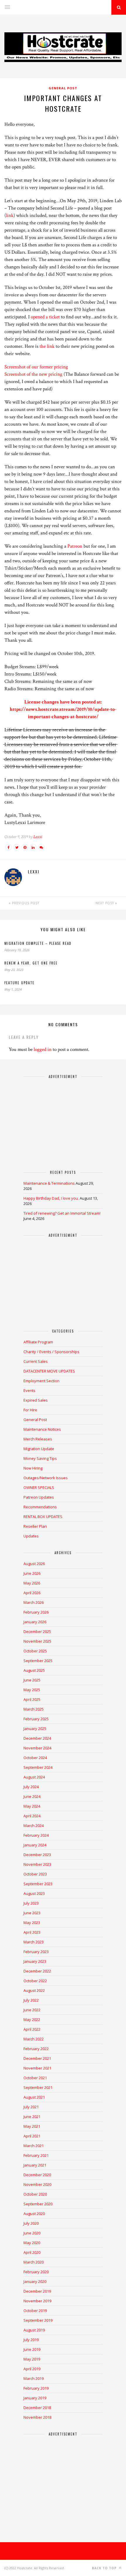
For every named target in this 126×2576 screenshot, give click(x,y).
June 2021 (32, 2117)
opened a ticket (45, 317)
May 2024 (32, 1806)
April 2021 (32, 2136)
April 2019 (32, 2369)
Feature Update (19, 983)
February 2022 (36, 2049)
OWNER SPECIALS (39, 1487)
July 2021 (31, 2107)
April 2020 (32, 2252)
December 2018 (37, 2408)
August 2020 (34, 2214)
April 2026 (32, 1593)
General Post (63, 88)
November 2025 (37, 1641)
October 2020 (35, 2194)
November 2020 (37, 2184)
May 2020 (32, 2243)
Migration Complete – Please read (38, 943)
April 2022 (32, 2029)
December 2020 (37, 2175)
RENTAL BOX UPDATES (43, 1517)
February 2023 (36, 1952)
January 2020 (35, 2281)
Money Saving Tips (40, 1458)
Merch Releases (38, 1439)
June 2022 (32, 2010)
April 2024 (32, 1816)
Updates (31, 1536)
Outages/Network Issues (46, 1478)
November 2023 (37, 1864)
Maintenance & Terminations (49, 1183)
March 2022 (34, 2039)
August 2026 (34, 1564)
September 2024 (38, 1767)
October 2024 (35, 1758)
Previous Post (25, 903)
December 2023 (37, 1855)
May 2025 (32, 1690)
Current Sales (36, 1361)
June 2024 (32, 1796)
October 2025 (35, 1651)
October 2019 (35, 2311)
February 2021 (36, 2155)
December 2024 (37, 1738)
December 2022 (37, 1971)
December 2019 (37, 2291)
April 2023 (32, 1932)
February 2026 (36, 1612)
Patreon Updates (39, 1497)
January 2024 (35, 1845)
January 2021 (35, 2165)
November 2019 (37, 2301)
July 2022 (31, 2000)
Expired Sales (36, 1400)
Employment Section (41, 1381)
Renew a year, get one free (31, 963)
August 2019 (34, 2330)
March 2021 (34, 2146)
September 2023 (38, 1884)
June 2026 (32, 1573)
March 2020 (34, 2262)
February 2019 (36, 2388)
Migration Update (39, 1449)
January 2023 (35, 1961)
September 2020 (38, 2204)
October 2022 (35, 1981)
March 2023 (34, 1942)
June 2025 (32, 1680)
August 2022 (34, 1990)
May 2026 (32, 1583)
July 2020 (31, 2223)
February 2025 (36, 1719)
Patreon (75, 546)
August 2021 (34, 2097)
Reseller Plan (35, 1526)
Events (29, 1390)
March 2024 (34, 1826)
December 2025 (37, 1631)
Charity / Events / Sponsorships (51, 1352)
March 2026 (34, 1602)
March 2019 (34, 2378)
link (10, 215)
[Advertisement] (63, 1121)
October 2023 (35, 1874)
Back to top (105, 2568)
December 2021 (37, 2058)
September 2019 (38, 2320)
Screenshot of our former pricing (36, 367)
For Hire (30, 1410)
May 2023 (32, 1923)
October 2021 (35, 2078)
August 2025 (34, 1670)
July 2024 (31, 1787)
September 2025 (38, 1661)
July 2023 (31, 1903)
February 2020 (36, 2272)
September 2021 (38, 2087)
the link (47, 346)
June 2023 (32, 1913)
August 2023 (34, 1893)
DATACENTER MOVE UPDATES (49, 1371)
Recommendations (40, 1507)
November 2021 (37, 2068)
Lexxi (38, 837)
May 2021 (32, 2126)
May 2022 (32, 2020)
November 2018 (37, 2417)
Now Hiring (33, 1468)
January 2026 (35, 1622)
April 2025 (32, 1699)
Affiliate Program (38, 1342)
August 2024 (34, 1777)
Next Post (105, 903)
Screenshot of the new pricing (33, 374)
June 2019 (32, 2349)
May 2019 (32, 2359)
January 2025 (35, 1729)
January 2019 (35, 2398)
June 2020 (32, 2233)
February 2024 (36, 1835)
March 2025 (34, 1709)
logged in (43, 1049)
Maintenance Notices (42, 1429)
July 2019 (31, 2340)
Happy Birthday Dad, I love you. (51, 1198)
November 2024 (37, 1748)
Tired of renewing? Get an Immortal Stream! (62, 1213)
